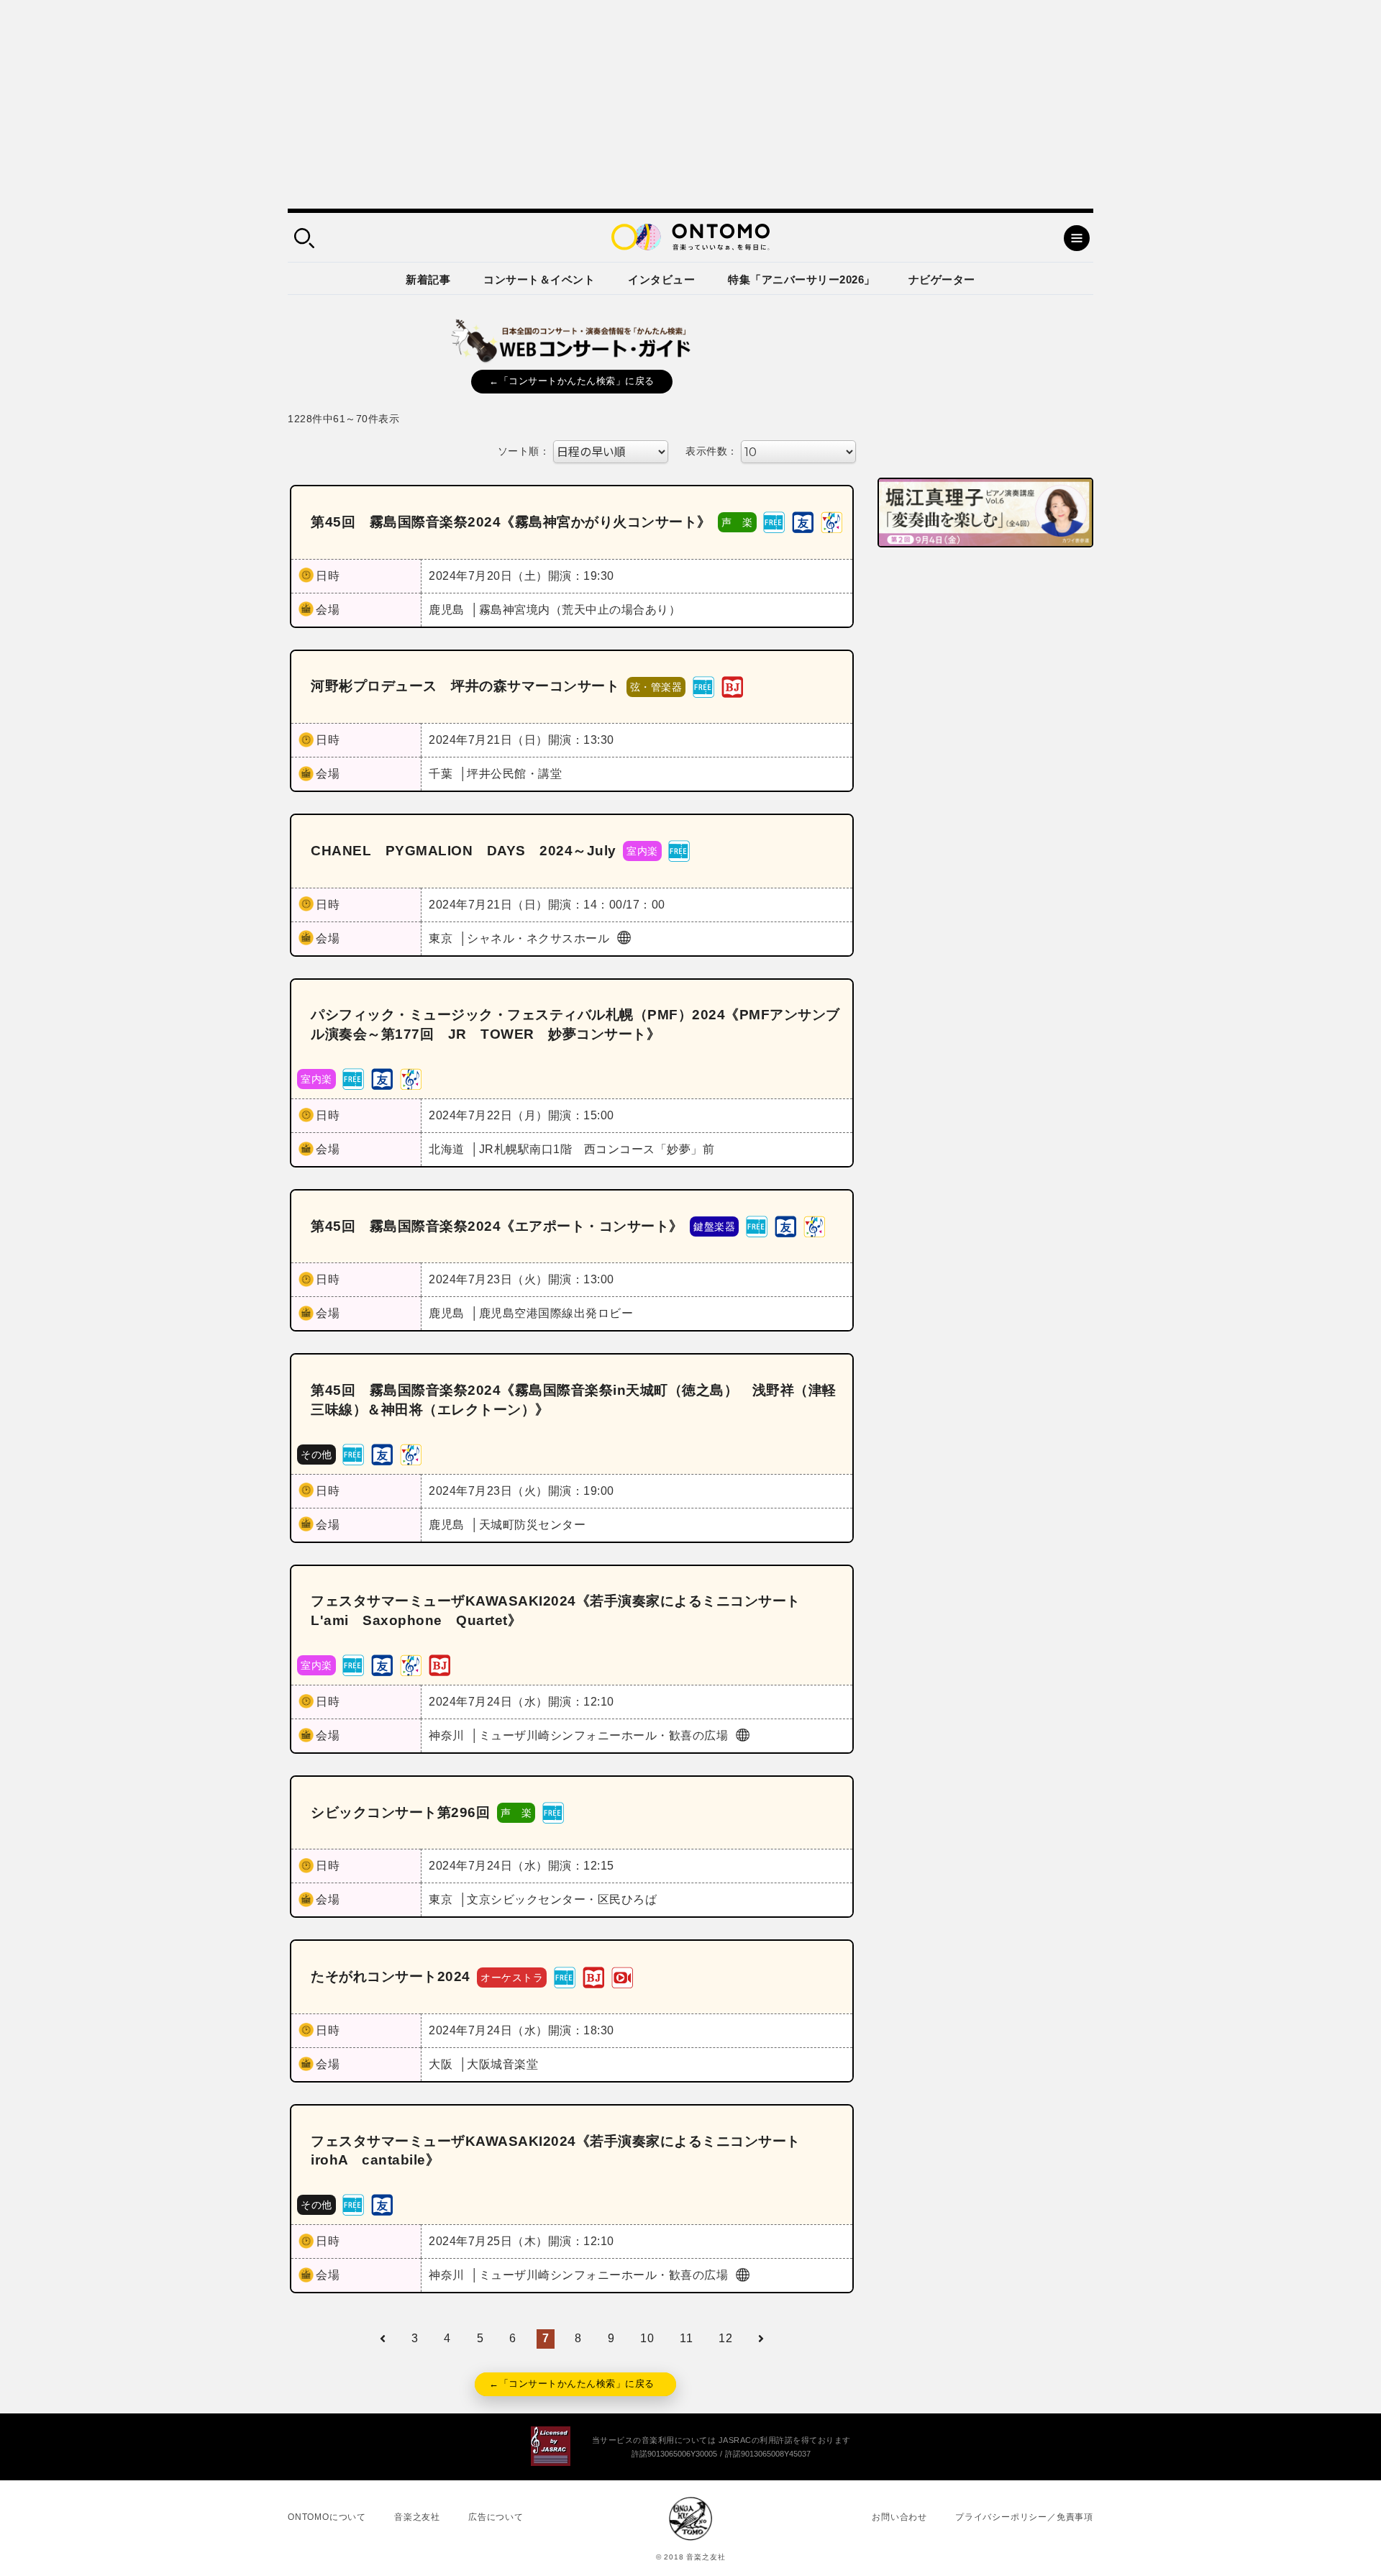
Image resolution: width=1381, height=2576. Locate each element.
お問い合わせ (899, 2517)
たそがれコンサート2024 (391, 1976)
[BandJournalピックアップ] (732, 686)
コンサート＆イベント (539, 279)
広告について (496, 2517)
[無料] (774, 522)
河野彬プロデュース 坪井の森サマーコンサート (465, 686)
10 (647, 2338)
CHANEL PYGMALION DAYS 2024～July (464, 851)
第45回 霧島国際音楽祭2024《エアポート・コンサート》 (497, 1226)
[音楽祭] (831, 522)
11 (686, 2338)
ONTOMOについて (327, 2517)
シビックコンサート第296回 (400, 1812)
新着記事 (428, 279)
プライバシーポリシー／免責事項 (1024, 2517)
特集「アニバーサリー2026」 (802, 279)
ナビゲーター (942, 279)
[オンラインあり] (622, 1976)
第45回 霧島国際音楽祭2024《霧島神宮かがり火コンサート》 (511, 522)
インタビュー (661, 279)
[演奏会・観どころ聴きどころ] (803, 522)
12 (725, 2338)
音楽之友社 (417, 2517)
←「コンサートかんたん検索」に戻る (572, 381)
